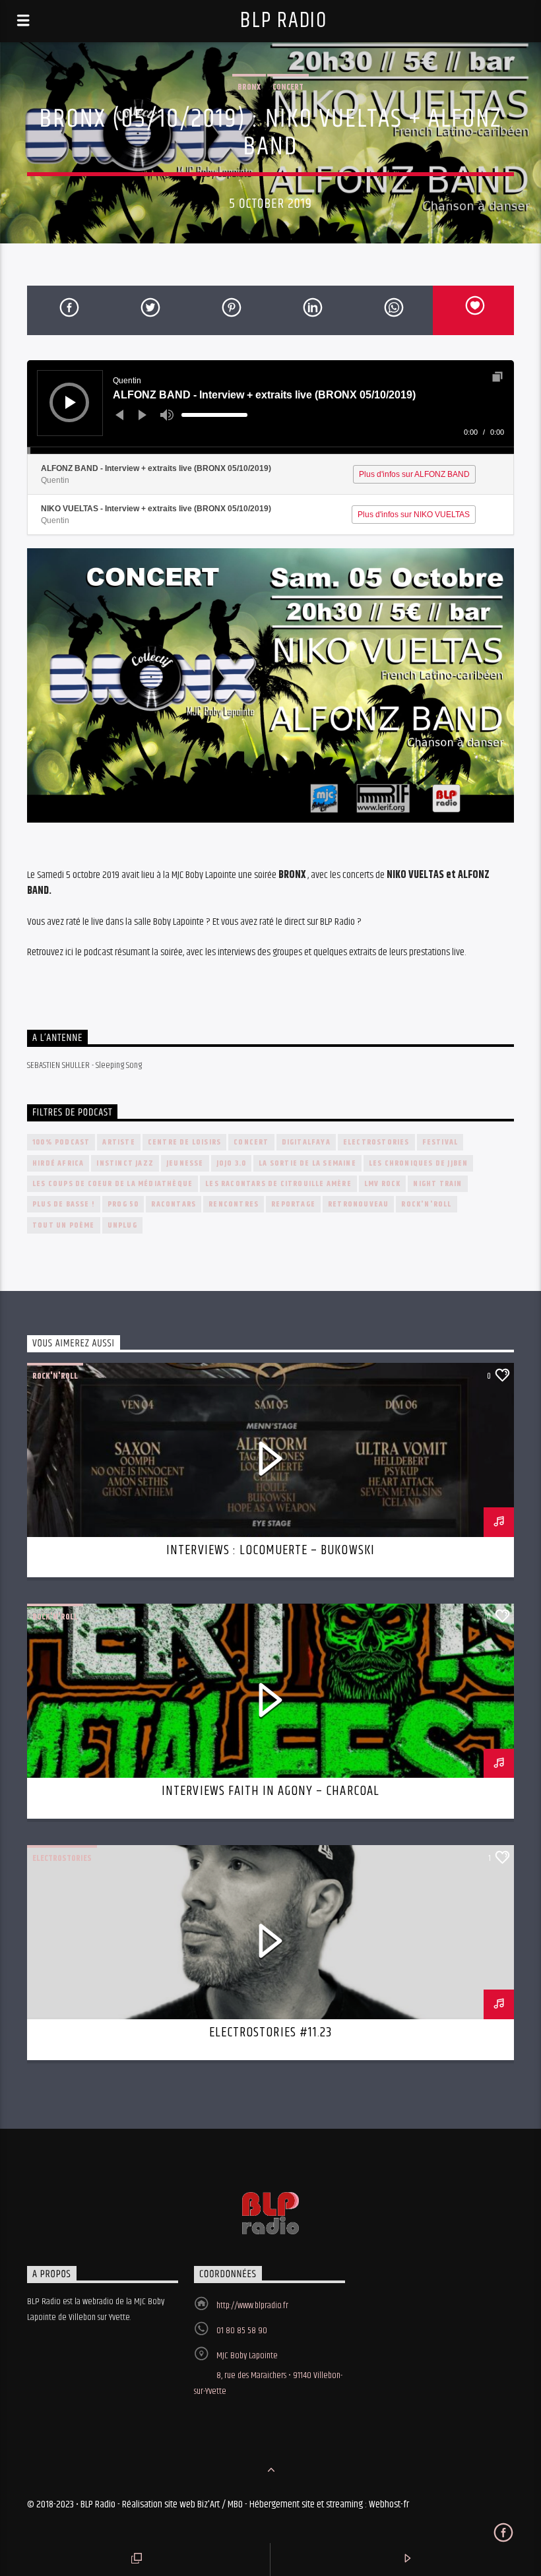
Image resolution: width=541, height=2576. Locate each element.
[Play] (71, 402)
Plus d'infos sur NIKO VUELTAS (414, 515)
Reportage (293, 1204)
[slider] (214, 415)
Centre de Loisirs (184, 1142)
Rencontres (234, 1204)
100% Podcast (61, 1142)
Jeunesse (185, 1163)
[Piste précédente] (119, 415)
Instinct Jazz (125, 1163)
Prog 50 (123, 1204)
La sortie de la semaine (307, 1163)
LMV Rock (383, 1184)
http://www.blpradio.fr (252, 2306)
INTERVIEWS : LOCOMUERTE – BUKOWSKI (270, 1550)
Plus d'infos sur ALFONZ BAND (414, 474)
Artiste (118, 1142)
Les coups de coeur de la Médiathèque (112, 1184)
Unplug (122, 1225)
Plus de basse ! (64, 1204)
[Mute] (167, 415)
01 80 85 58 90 (242, 2331)
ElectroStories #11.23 (270, 2032)
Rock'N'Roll (426, 1204)
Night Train (437, 1184)
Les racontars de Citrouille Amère (278, 1184)
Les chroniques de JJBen (419, 1163)
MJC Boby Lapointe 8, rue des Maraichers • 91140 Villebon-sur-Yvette (268, 2373)
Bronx (249, 87)
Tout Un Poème (64, 1225)
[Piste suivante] (143, 415)
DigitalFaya (306, 1142)
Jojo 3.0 (232, 1163)
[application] (270, 407)
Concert (288, 87)
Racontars (174, 1204)
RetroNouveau (358, 1204)
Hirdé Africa (58, 1163)
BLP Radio (283, 21)
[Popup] (497, 377)
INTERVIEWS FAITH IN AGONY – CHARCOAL (270, 1791)
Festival (440, 1142)
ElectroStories (376, 1142)
